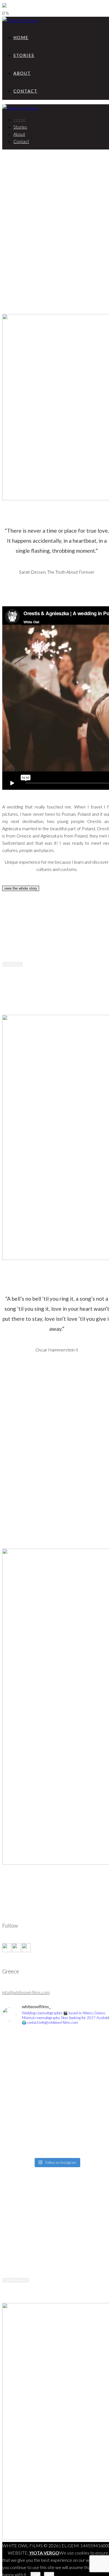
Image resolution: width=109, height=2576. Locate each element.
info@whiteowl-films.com (26, 1992)
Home (21, 37)
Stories (24, 55)
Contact (25, 91)
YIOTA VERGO (44, 2553)
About (22, 73)
